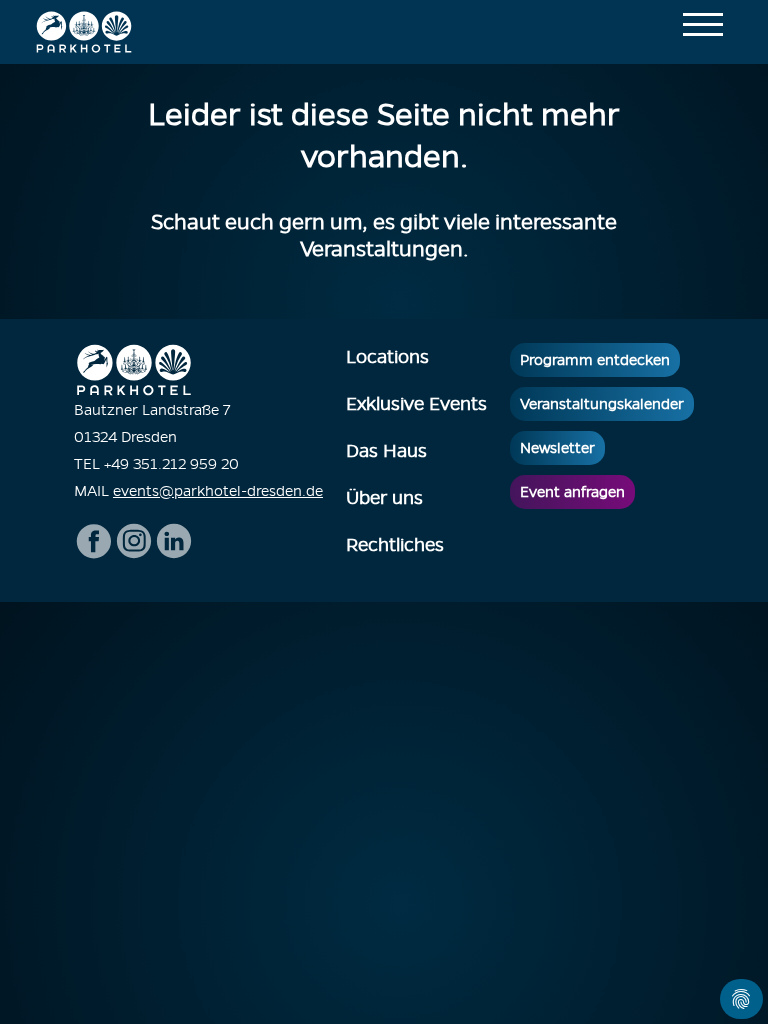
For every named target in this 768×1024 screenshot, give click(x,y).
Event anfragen (572, 492)
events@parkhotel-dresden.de (218, 491)
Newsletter (557, 448)
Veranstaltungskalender (602, 404)
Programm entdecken (595, 360)
